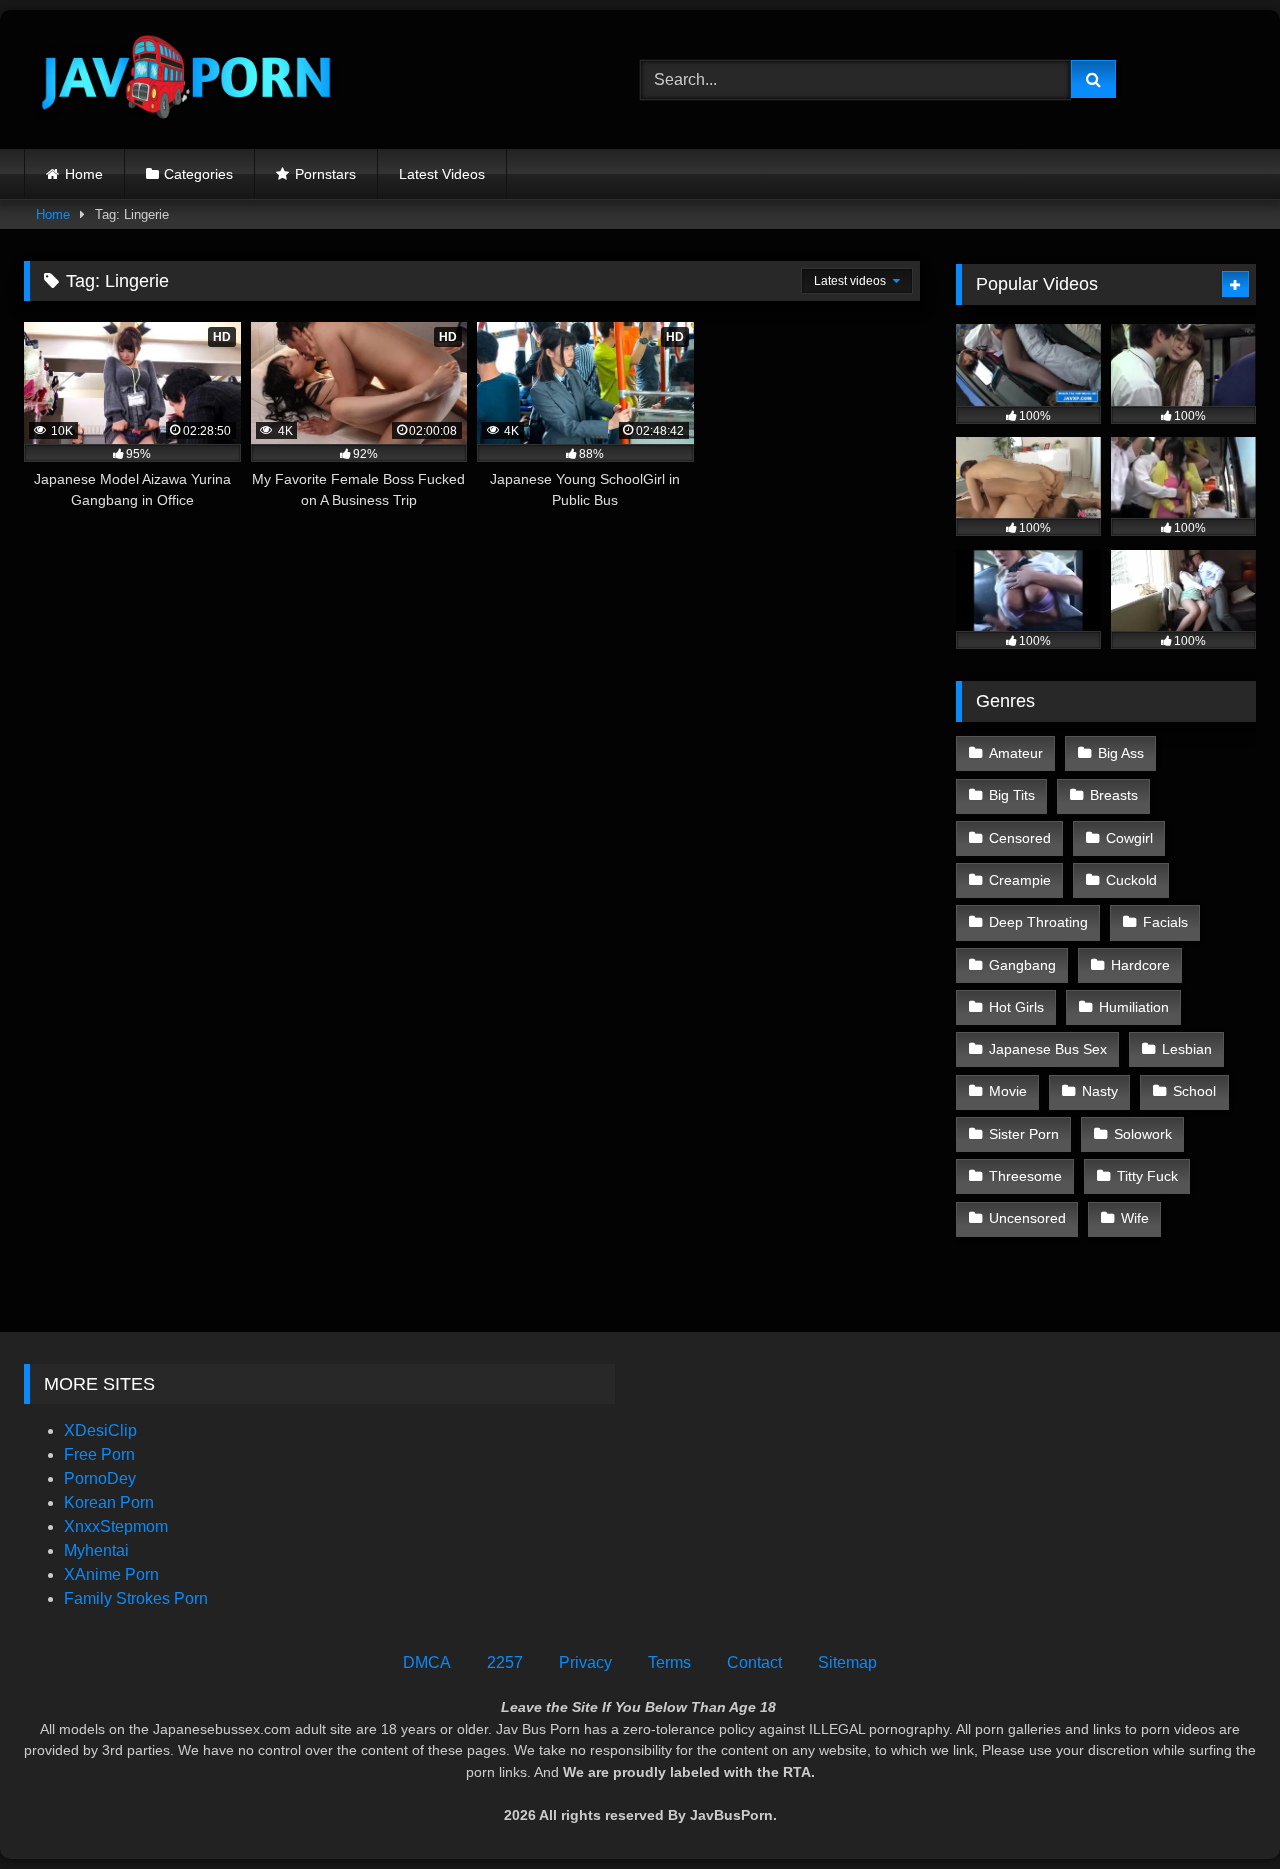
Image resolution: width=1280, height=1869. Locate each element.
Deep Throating (1038, 922)
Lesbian (1187, 1049)
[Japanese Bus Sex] (184, 79)
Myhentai (96, 1550)
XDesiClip (100, 1430)
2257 (505, 1662)
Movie (1008, 1091)
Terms (669, 1662)
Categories (198, 174)
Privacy (585, 1662)
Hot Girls (1016, 1007)
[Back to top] (1218, 1809)
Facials (1165, 922)
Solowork (1143, 1134)
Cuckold (1131, 880)
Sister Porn (1024, 1134)
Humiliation (1134, 1007)
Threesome (1025, 1176)
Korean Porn (109, 1502)
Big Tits (1012, 795)
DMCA (427, 1662)
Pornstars (325, 174)
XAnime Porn (111, 1574)
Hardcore (1140, 965)
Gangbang (1022, 965)
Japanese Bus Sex (1048, 1049)
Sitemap (847, 1662)
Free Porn (99, 1454)
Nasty (1100, 1091)
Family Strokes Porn (136, 1598)
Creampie (1020, 880)
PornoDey (100, 1478)
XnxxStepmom (116, 1526)
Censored (1020, 838)
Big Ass (1121, 753)
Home (84, 174)
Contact (754, 1662)
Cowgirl (1129, 838)
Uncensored (1027, 1218)
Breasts (1114, 795)
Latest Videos (442, 174)
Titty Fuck (1147, 1176)
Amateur (1016, 753)
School (1194, 1091)
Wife (1135, 1218)
